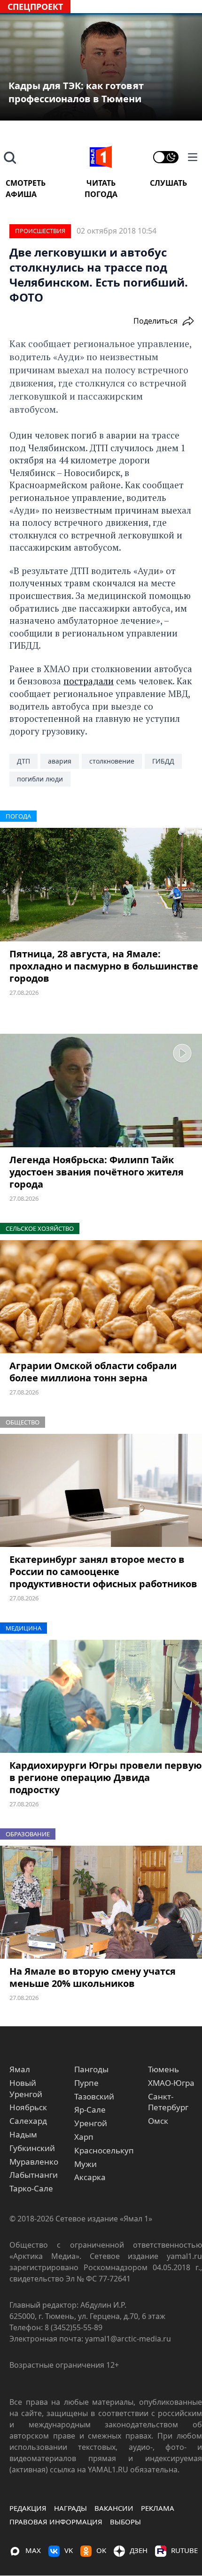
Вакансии (114, 2508)
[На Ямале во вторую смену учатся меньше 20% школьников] (101, 1902)
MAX (33, 2550)
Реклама (158, 2508)
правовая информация (56, 2522)
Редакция (28, 2508)
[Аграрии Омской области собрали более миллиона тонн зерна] (101, 1297)
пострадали (89, 681)
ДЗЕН (139, 2550)
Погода (101, 194)
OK (101, 2550)
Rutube (184, 2550)
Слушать (168, 183)
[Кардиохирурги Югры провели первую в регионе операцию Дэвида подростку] (101, 1697)
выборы (125, 2522)
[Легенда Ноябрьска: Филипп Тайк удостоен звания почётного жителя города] (101, 1091)
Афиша (21, 194)
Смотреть (26, 183)
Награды (70, 2508)
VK (69, 2550)
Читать (101, 183)
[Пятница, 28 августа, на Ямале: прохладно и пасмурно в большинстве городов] (101, 885)
